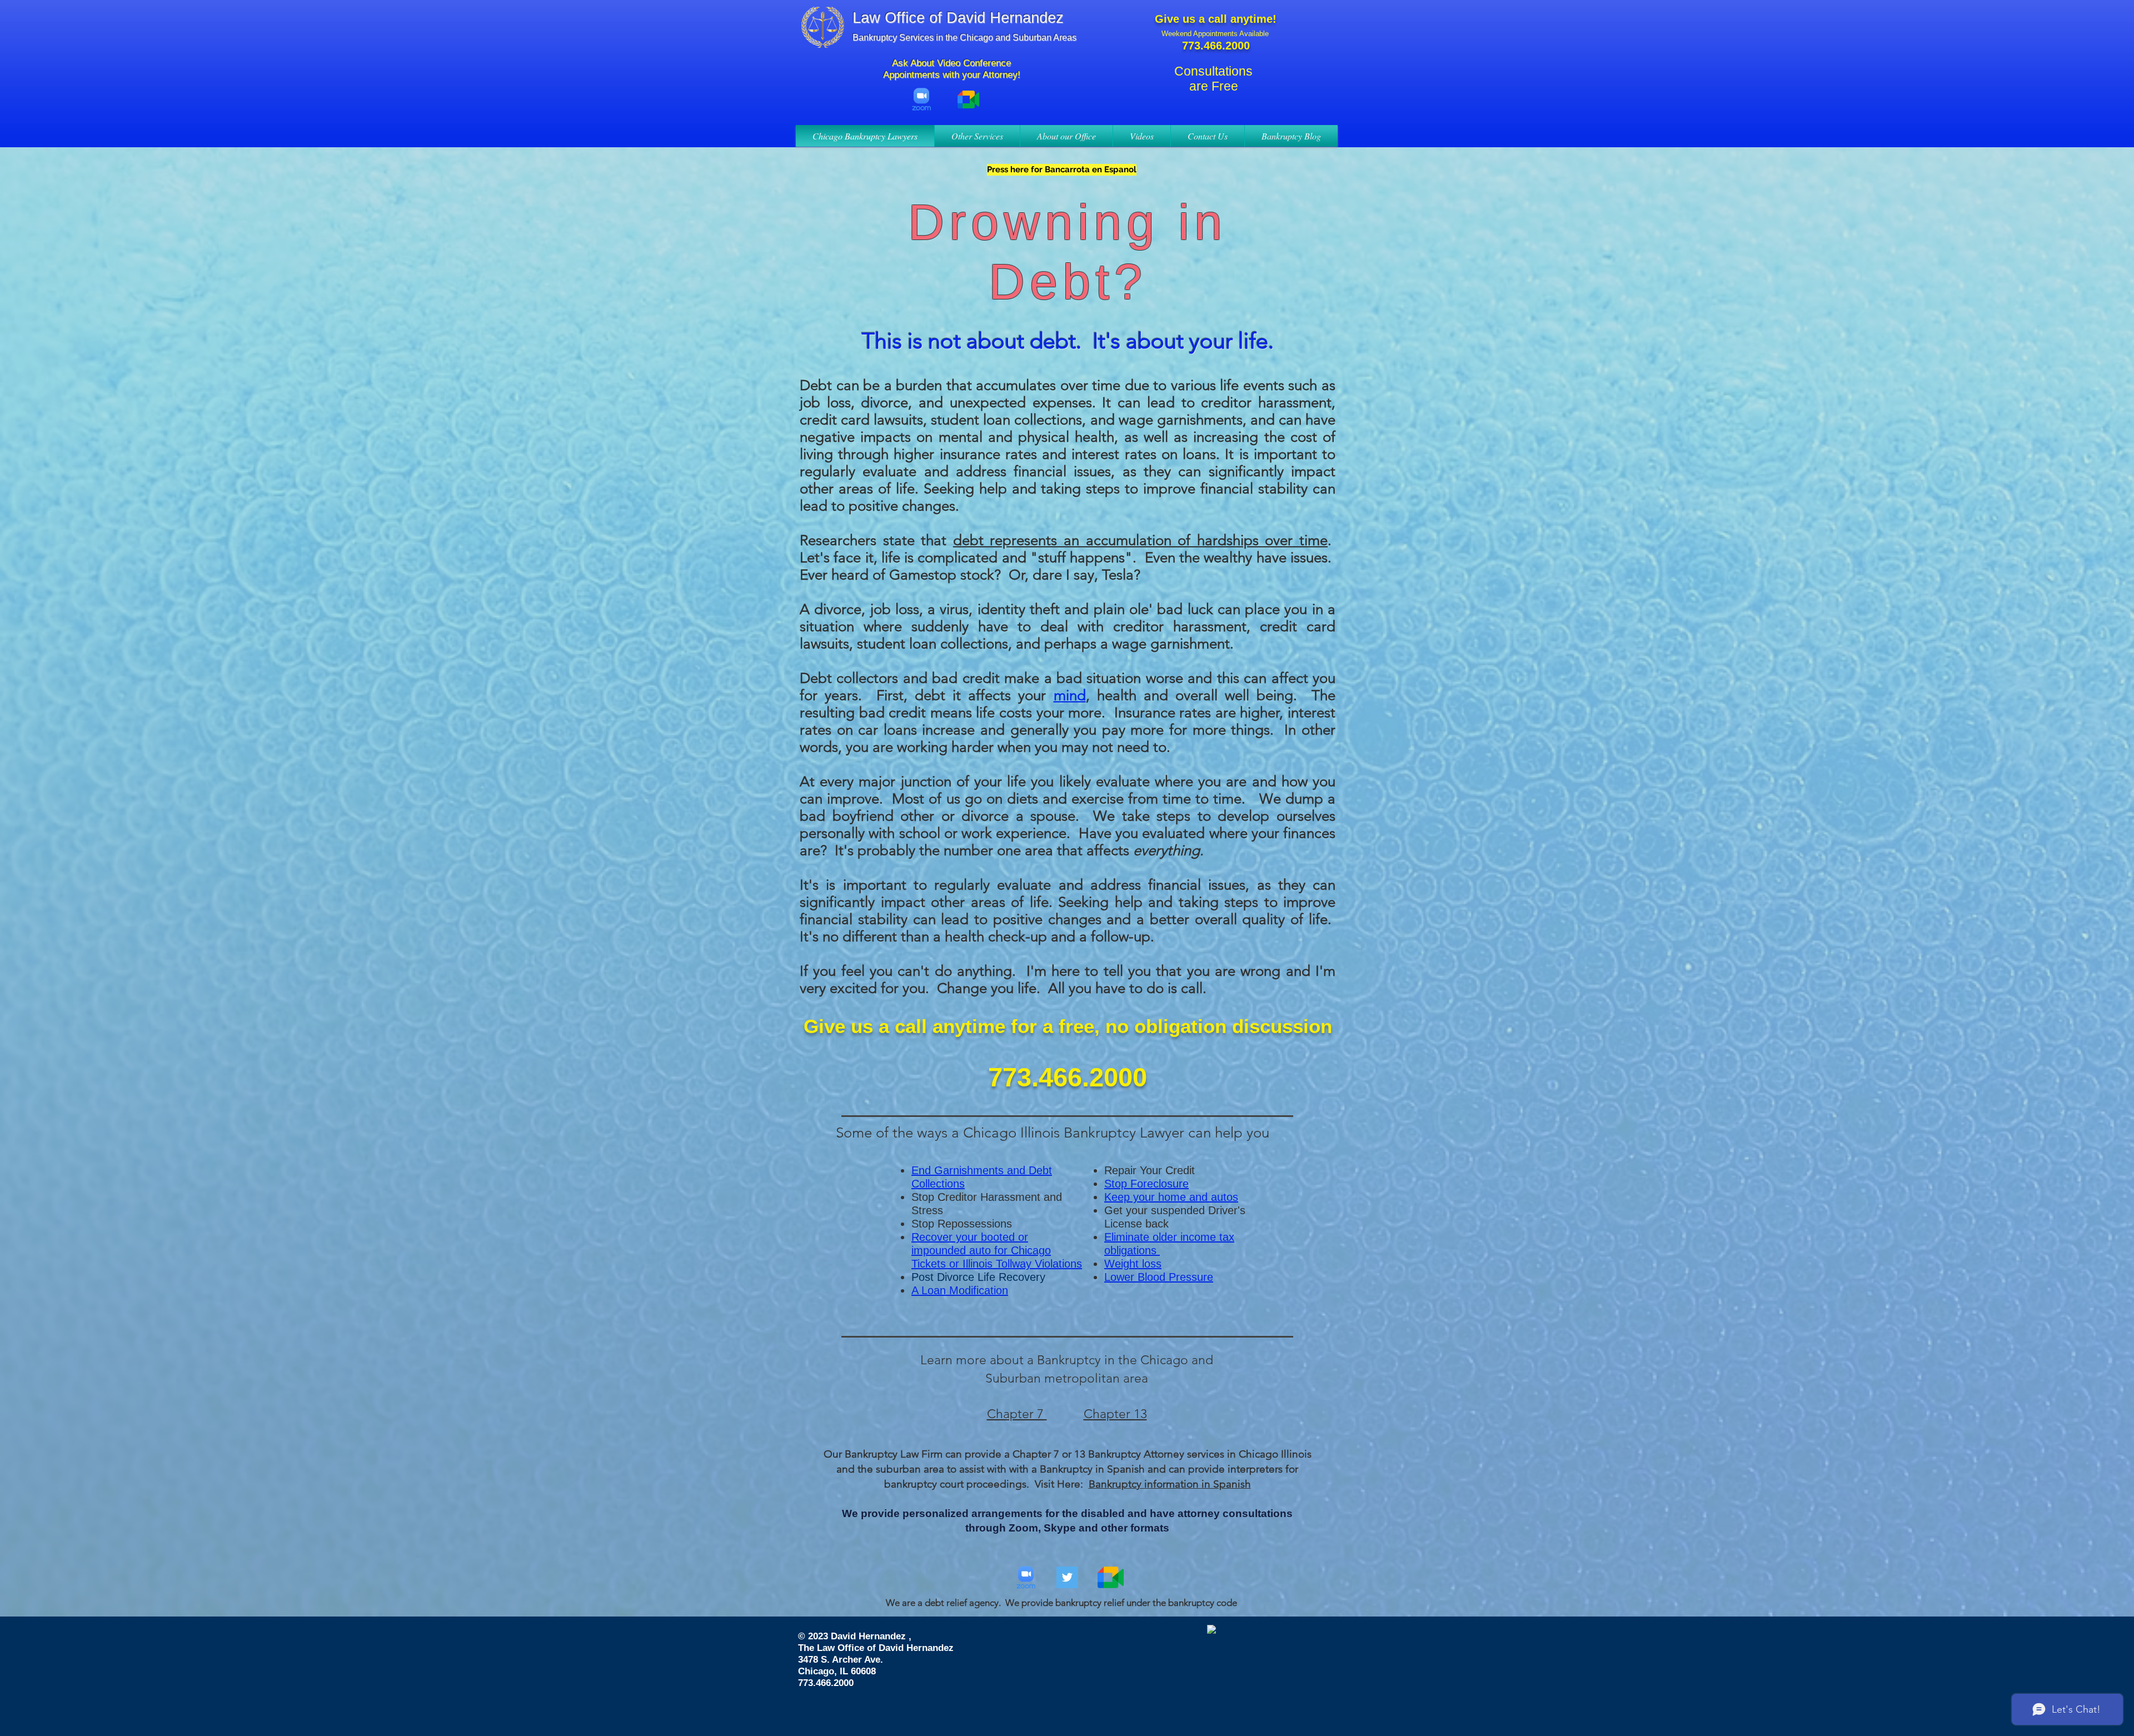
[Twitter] (1067, 1577)
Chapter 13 (1115, 1414)
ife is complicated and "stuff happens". (1011, 558)
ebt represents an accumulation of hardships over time (1145, 540)
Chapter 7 (1017, 1414)
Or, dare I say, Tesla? (1073, 575)
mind (1070, 695)
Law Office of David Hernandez (958, 18)
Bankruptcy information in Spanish (1170, 1484)
